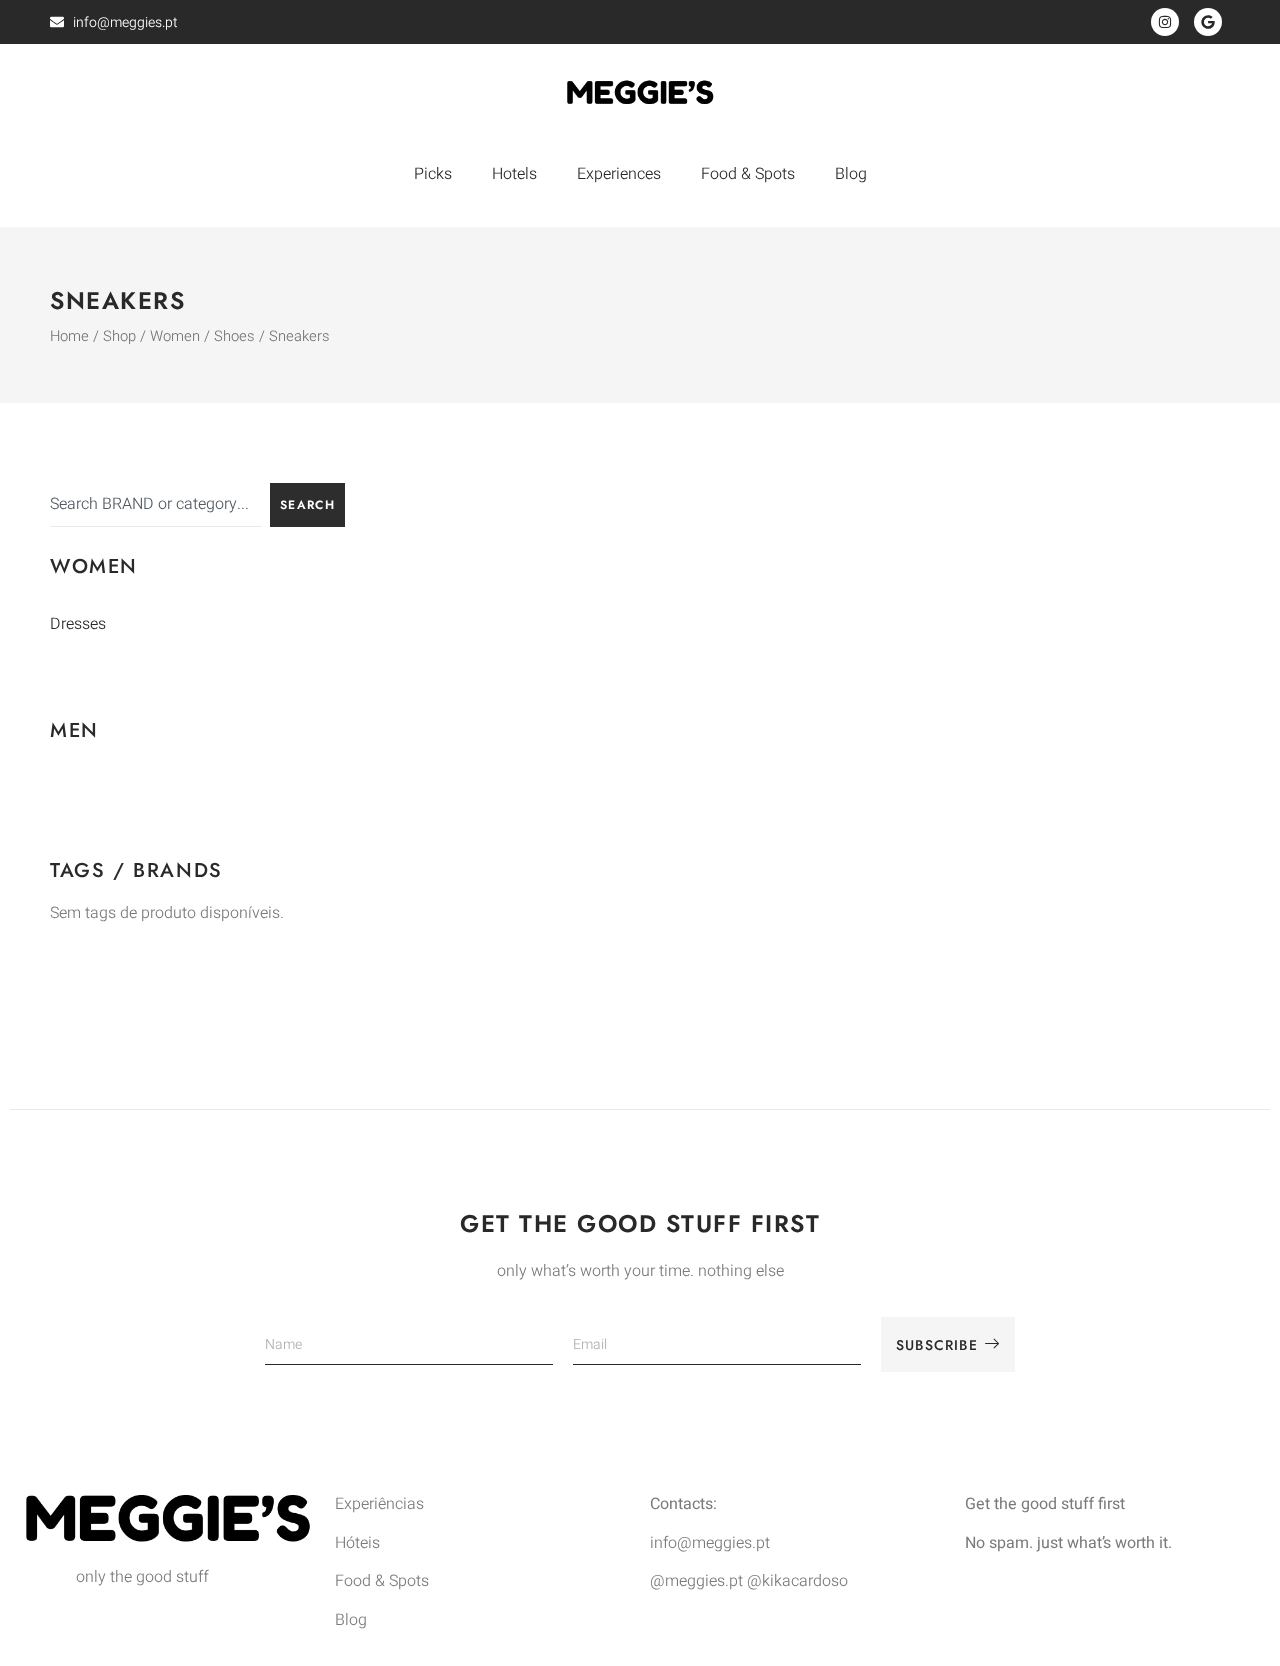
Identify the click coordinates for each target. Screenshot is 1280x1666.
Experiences (619, 174)
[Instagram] (1165, 22)
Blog (851, 174)
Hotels (514, 174)
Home (69, 336)
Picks (433, 174)
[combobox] (156, 505)
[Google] (1208, 22)
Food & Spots (748, 174)
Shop (119, 336)
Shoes (234, 336)
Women (175, 336)
